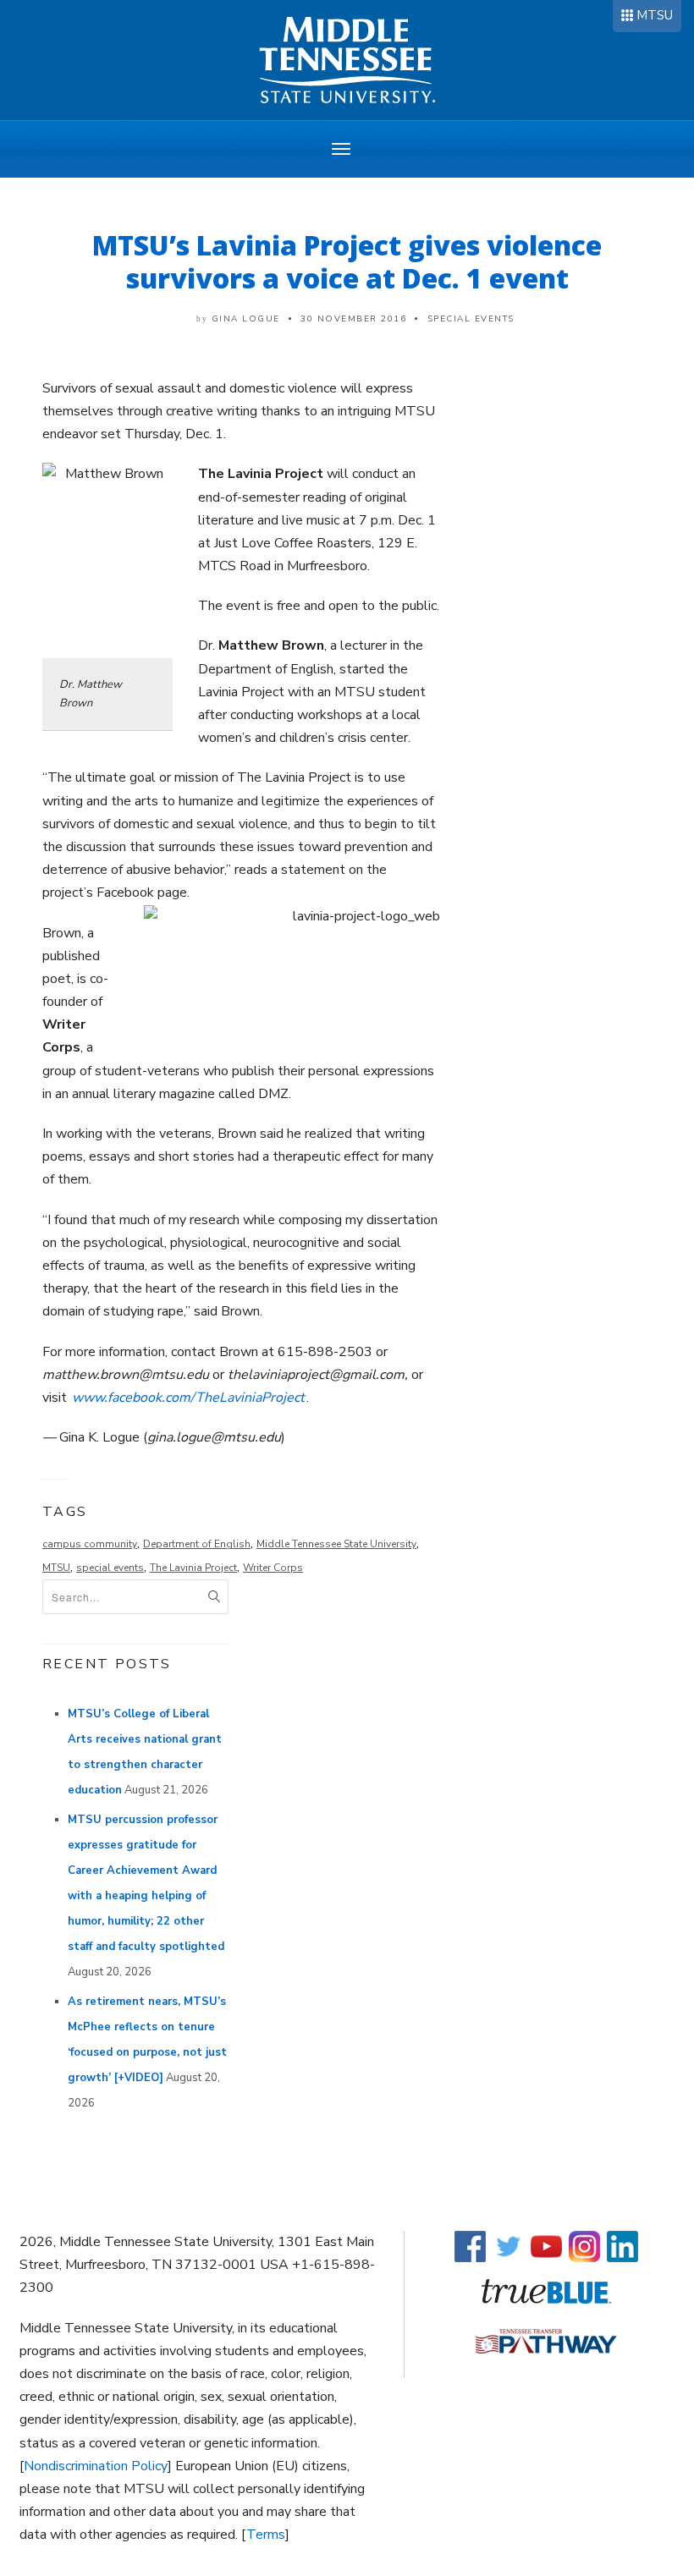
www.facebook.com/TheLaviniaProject (188, 1398)
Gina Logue (246, 319)
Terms (266, 2535)
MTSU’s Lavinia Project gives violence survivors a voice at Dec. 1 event (347, 261)
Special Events (471, 319)
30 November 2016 (353, 319)
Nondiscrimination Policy (96, 2466)
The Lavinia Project (193, 1568)
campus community (90, 1544)
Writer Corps (273, 1568)
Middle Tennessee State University (336, 1544)
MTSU (655, 15)
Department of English (197, 1544)
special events (110, 1568)
